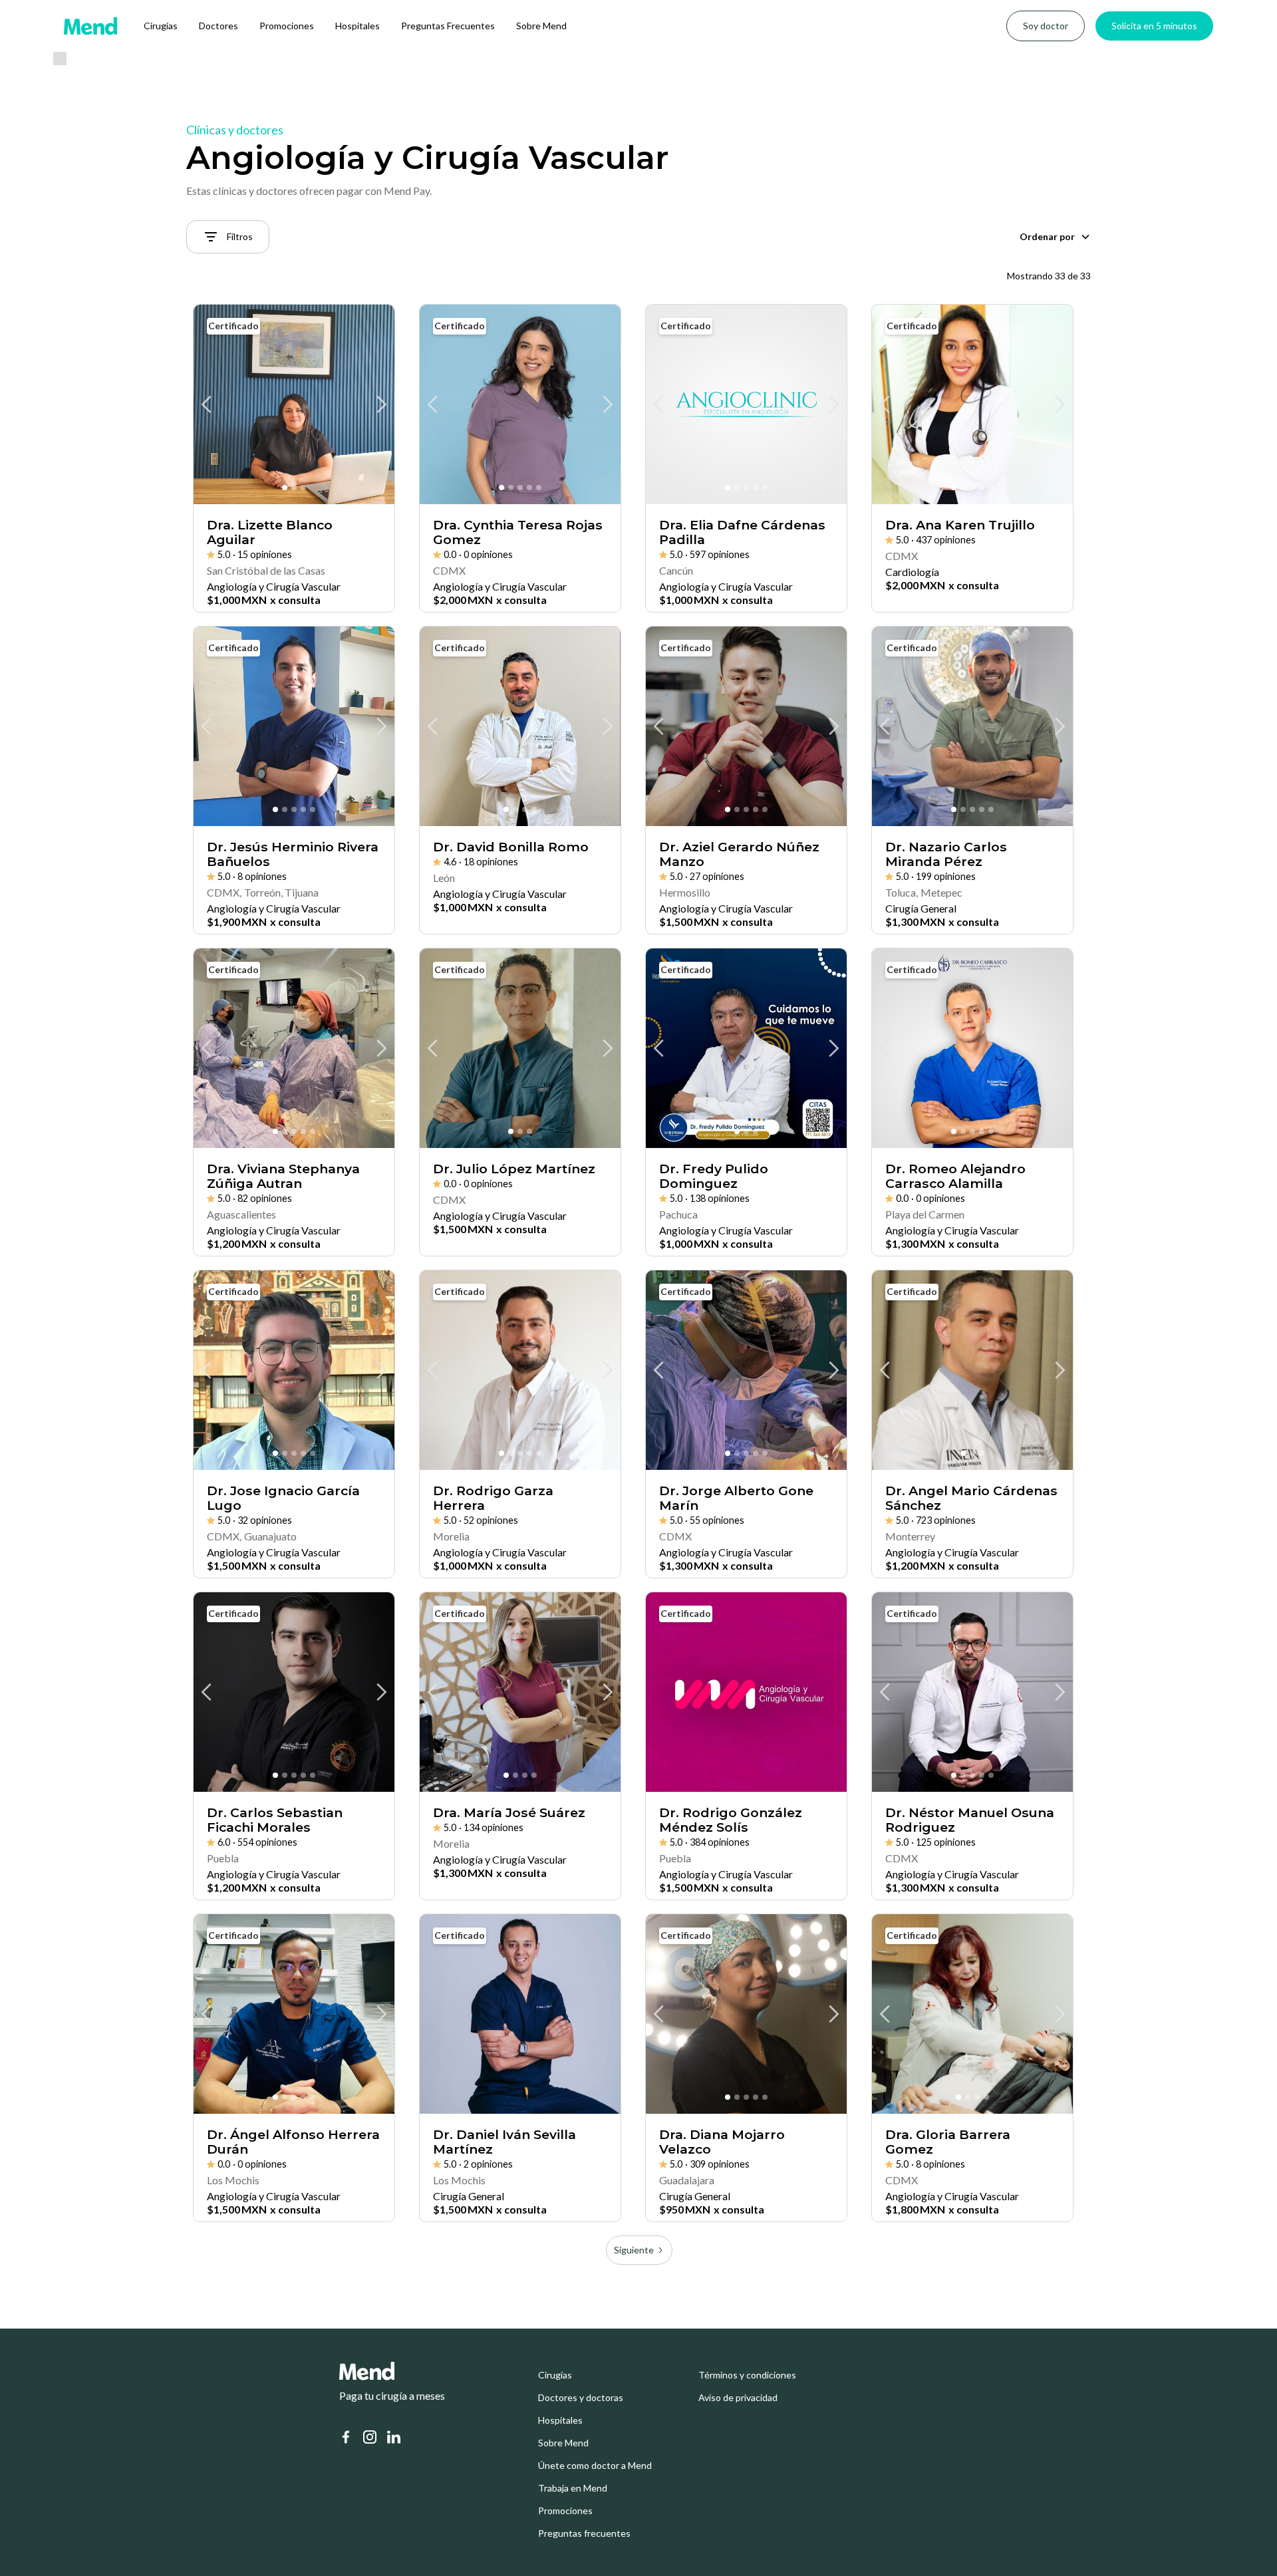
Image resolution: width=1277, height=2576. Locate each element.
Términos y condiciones (747, 2375)
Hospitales (357, 26)
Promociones (287, 26)
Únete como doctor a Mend (595, 2466)
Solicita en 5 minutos (1154, 26)
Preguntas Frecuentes (448, 26)
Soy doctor (1046, 26)
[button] (1055, 237)
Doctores (218, 26)
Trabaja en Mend (573, 2488)
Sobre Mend (541, 26)
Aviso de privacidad (738, 2398)
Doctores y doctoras (581, 2398)
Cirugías (161, 26)
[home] (90, 26)
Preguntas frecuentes (584, 2533)
